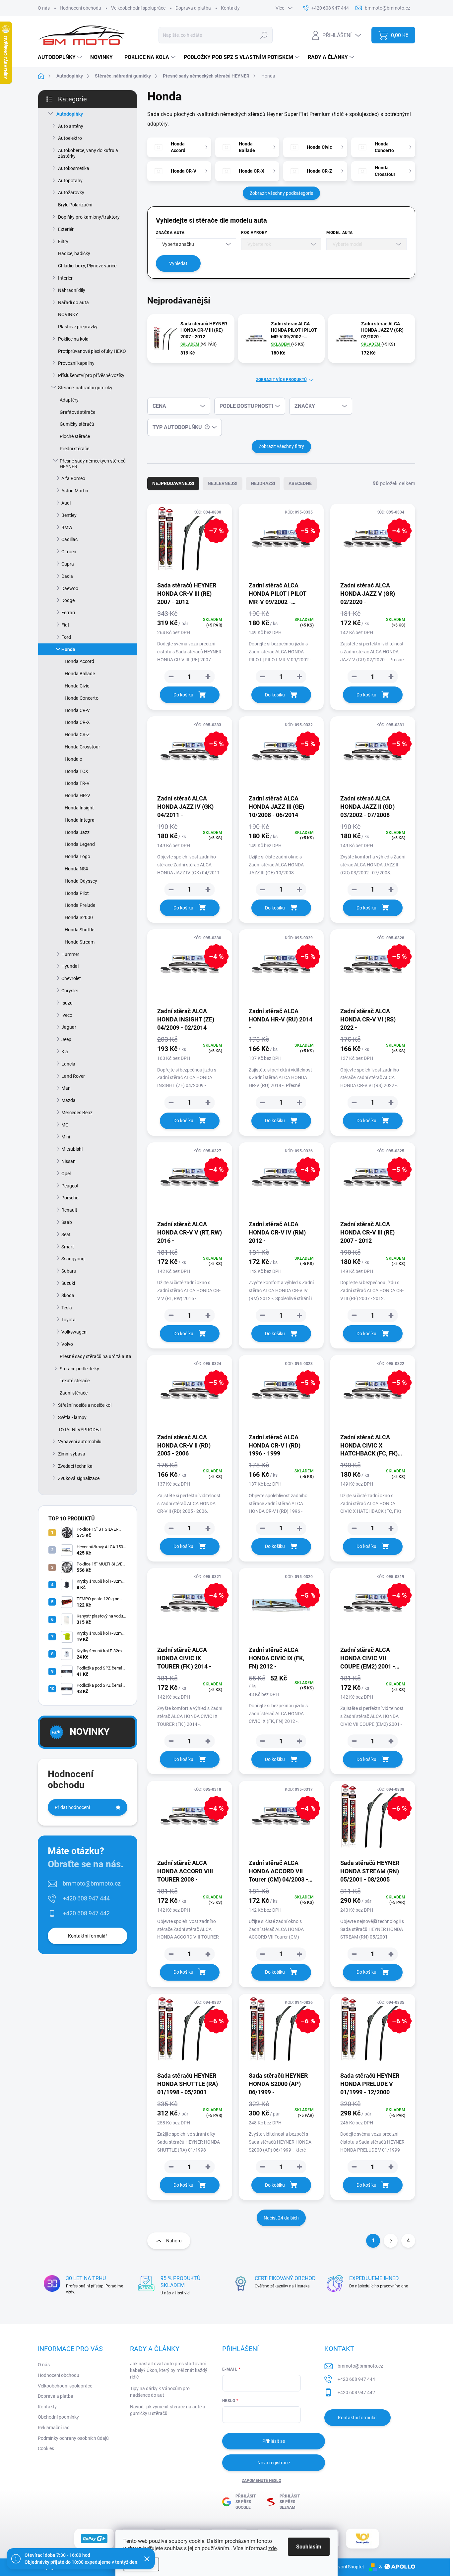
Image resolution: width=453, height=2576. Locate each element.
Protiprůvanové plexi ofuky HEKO (92, 351)
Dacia (67, 576)
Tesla (67, 1308)
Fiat (65, 625)
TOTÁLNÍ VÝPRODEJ (79, 1430)
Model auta (340, 233)
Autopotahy (70, 181)
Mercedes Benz (77, 1113)
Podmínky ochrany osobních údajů (73, 2438)
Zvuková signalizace (79, 1478)
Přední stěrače (74, 449)
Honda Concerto (82, 698)
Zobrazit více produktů (281, 380)
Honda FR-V (77, 783)
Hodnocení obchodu (80, 8)
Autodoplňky (70, 114)
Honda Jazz (77, 832)
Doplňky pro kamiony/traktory (89, 217)
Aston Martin (75, 491)
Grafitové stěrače (77, 412)
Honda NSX (77, 869)
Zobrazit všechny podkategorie (281, 193)
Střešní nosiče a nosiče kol (85, 1405)
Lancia (68, 1064)
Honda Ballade (80, 674)
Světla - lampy (72, 1417)
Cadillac (69, 539)
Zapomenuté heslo (261, 2481)
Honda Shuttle (79, 930)
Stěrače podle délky (79, 1369)
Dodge (68, 600)
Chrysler (70, 991)
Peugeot (70, 1186)
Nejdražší (263, 483)
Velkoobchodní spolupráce (138, 8)
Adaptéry (69, 400)
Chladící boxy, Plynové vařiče (87, 266)
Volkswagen (74, 1332)
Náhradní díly (72, 290)
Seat (66, 1234)
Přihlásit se (274, 2441)
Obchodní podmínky (58, 2417)
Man (66, 1088)
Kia (65, 1052)
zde (272, 2548)
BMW (67, 527)
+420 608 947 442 (86, 1913)
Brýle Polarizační (75, 205)
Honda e (73, 759)
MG (65, 1125)
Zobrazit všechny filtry (281, 446)
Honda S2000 (79, 917)
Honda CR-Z (77, 735)
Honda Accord (79, 661)
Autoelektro (70, 138)
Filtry (63, 242)
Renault (69, 1210)
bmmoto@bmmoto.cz (92, 1883)
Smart (68, 1247)
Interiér (65, 278)
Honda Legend (80, 844)
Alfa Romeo (73, 478)
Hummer (70, 954)
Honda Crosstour (82, 747)
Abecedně (300, 483)
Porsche (70, 1198)
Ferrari (68, 613)
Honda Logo (77, 856)
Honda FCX (76, 771)
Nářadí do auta (73, 302)
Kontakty (230, 8)
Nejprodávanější (173, 483)
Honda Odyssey (81, 881)
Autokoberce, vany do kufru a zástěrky (88, 153)
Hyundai (70, 966)
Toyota (68, 1320)
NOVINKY (68, 314)
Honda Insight (79, 808)
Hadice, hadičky (74, 253)
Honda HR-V (77, 795)
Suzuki (68, 1283)
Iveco (67, 1015)
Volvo (67, 1344)
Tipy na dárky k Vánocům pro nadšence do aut (160, 2392)
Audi (66, 503)
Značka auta (170, 233)
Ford (66, 637)
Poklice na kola (73, 339)
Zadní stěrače (74, 1393)
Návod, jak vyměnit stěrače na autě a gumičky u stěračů (168, 2410)
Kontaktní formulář (88, 1936)
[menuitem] (61, 57)
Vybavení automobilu (80, 1442)
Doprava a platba (193, 8)
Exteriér (66, 229)
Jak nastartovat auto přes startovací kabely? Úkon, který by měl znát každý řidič (169, 2370)
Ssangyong (73, 1259)
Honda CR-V (77, 710)
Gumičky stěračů (77, 424)
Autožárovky (71, 192)
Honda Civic (77, 686)
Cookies (46, 2448)
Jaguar (69, 1027)
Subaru (69, 1271)
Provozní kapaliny (76, 363)
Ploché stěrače (75, 436)
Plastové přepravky (78, 327)
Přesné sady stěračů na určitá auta (96, 1356)
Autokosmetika (74, 168)
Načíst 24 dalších (281, 2218)
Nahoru (174, 2241)
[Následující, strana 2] (391, 2241)
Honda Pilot (77, 893)
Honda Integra (80, 820)
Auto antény (71, 126)
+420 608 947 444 (86, 1898)
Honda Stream (80, 942)
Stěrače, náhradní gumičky (85, 388)
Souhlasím (309, 2547)
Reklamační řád (54, 2428)
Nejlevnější (223, 483)
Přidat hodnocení (72, 1807)
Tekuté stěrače (75, 1381)
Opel (66, 1174)
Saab (67, 1222)
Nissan (68, 1161)
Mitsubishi (72, 1149)
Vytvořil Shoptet (348, 2567)
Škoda (68, 1295)
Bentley (69, 515)
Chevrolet (71, 978)
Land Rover (73, 1076)
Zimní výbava (72, 1454)
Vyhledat (178, 263)
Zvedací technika (75, 1466)
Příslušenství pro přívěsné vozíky (91, 375)
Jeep (66, 1039)
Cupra (68, 564)
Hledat (264, 35)
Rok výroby (254, 233)
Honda (68, 649)
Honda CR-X (77, 722)
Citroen (69, 552)
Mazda (68, 1100)
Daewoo (70, 588)
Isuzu (67, 1003)
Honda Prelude (80, 905)
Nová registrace (274, 2463)
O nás (44, 8)
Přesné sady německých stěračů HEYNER (93, 464)
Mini (66, 1137)
